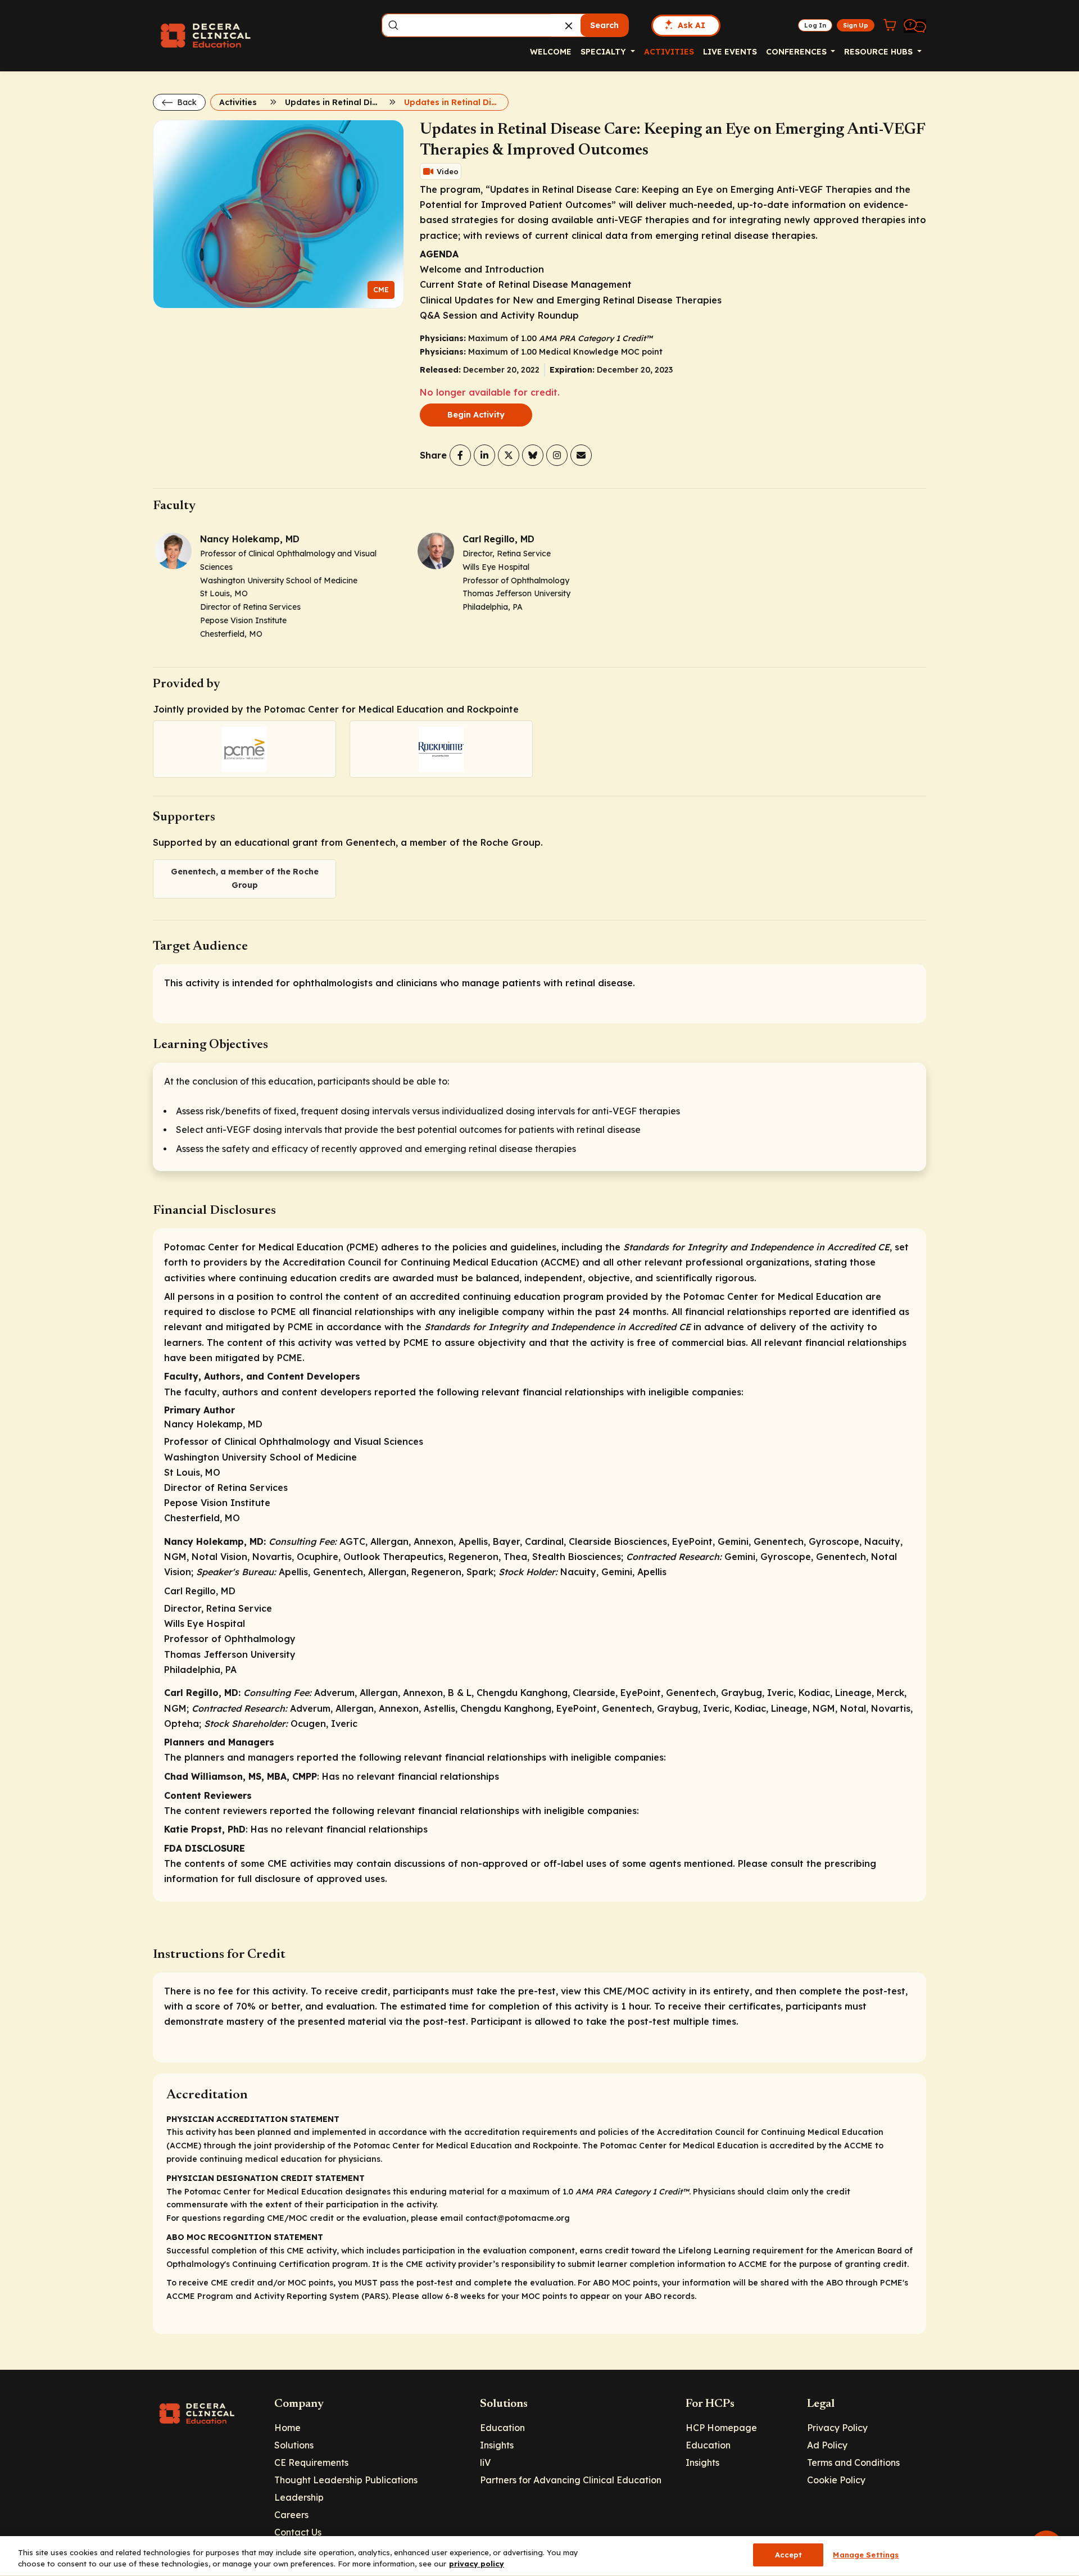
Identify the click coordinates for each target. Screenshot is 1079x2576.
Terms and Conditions (853, 2462)
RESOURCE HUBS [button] (879, 52)
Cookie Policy (836, 2480)
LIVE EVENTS (730, 52)
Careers (291, 2515)
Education (502, 2428)
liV (485, 2462)
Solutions (294, 2445)
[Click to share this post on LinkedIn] (484, 455)
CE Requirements (311, 2462)
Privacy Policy (837, 2428)
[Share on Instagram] (557, 455)
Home (287, 2428)
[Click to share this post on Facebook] (460, 455)
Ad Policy (827, 2445)
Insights (497, 2445)
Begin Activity (476, 415)
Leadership (299, 2497)
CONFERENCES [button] (797, 52)
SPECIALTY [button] (604, 52)
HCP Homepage (721, 2428)
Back (186, 102)
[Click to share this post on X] (509, 455)
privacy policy (477, 2564)
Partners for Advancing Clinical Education (571, 2480)
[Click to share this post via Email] (581, 455)
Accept (789, 2555)
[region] (539, 2556)
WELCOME (551, 52)
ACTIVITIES (669, 52)
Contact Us (298, 2532)
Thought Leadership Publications (346, 2480)
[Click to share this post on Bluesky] (533, 455)
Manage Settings (866, 2555)
